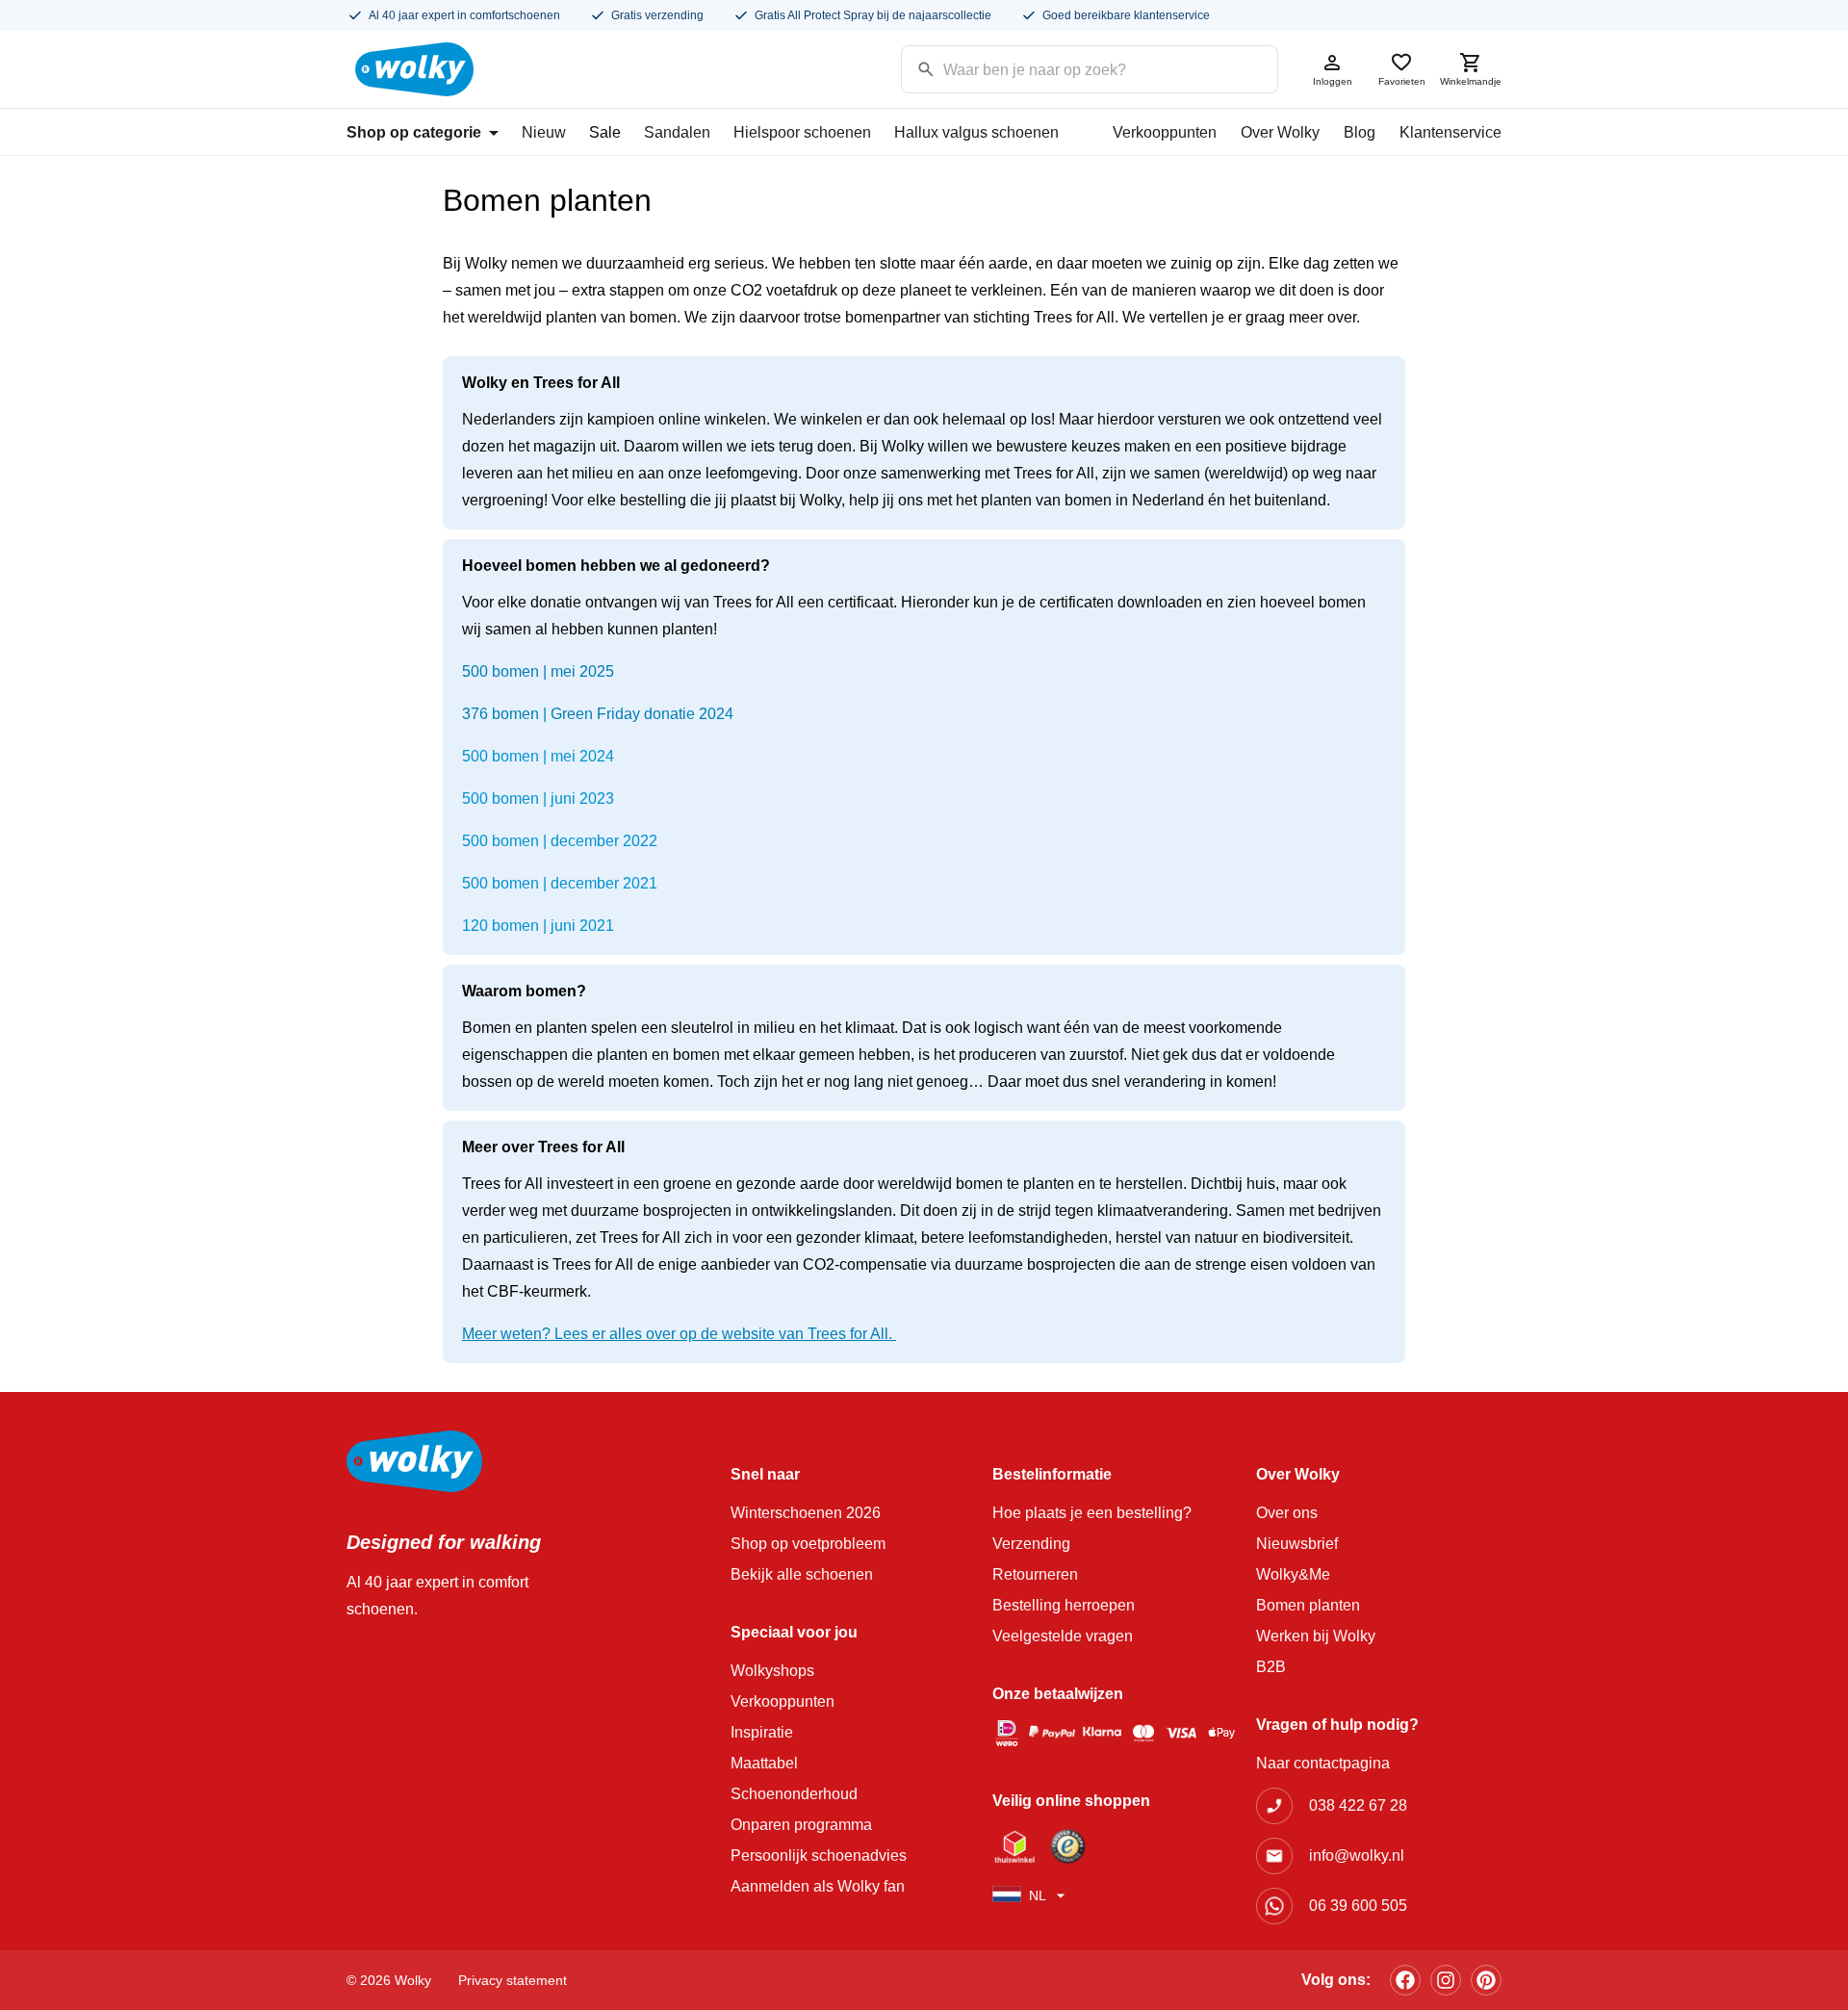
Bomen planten (1308, 1605)
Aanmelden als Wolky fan (818, 1886)
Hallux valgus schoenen (976, 132)
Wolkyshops (772, 1671)
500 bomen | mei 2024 (538, 756)
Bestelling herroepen (1064, 1605)
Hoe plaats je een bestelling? (1092, 1513)
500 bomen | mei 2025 (538, 671)
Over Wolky (1280, 132)
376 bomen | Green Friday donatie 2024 (598, 714)
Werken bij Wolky (1316, 1636)
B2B (1271, 1667)
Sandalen (677, 132)
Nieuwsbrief (1297, 1544)
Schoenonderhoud (794, 1794)
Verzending (1031, 1544)
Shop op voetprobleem (808, 1544)
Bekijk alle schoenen (802, 1574)
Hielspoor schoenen (802, 132)
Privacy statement (513, 1980)
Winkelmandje (1471, 81)
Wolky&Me (1293, 1574)
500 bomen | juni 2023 (538, 799)
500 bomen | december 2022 (560, 841)
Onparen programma (801, 1825)
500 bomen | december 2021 (560, 883)
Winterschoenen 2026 (806, 1513)
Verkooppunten (1165, 132)
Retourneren (1035, 1574)
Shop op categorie (414, 132)
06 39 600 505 (1358, 1906)
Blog (1360, 132)
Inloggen (1333, 81)
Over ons (1287, 1513)
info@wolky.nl (1357, 1855)
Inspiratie (762, 1732)
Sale (605, 132)
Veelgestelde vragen (1063, 1636)
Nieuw (544, 132)
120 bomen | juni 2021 (538, 926)
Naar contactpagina (1323, 1763)
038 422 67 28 (1358, 1805)
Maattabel (764, 1763)
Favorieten (1402, 81)
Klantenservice (1450, 132)
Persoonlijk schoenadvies (819, 1855)
